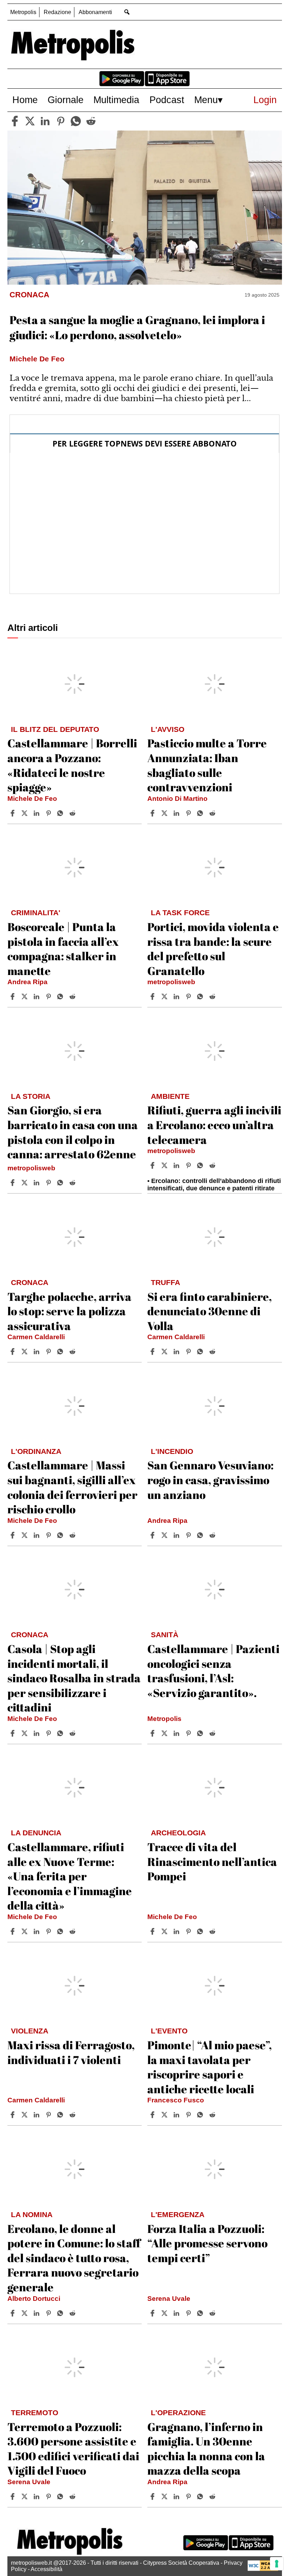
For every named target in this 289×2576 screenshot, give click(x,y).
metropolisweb (171, 982)
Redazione (57, 12)
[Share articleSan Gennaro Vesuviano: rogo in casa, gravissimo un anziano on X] (165, 1535)
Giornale (66, 100)
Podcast (167, 100)
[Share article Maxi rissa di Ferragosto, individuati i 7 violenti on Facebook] (13, 2115)
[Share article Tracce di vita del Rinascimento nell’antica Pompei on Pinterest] (189, 1931)
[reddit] (91, 121)
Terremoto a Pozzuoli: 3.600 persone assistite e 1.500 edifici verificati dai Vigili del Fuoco (73, 2449)
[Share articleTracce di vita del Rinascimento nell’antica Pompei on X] (165, 1931)
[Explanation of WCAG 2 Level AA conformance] (263, 2569)
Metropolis (23, 12)
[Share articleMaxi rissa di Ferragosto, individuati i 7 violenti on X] (25, 2115)
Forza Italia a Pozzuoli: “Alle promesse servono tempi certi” (207, 2243)
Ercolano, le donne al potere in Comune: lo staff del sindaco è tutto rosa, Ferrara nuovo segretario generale (74, 2258)
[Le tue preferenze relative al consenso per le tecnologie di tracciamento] (277, 2564)
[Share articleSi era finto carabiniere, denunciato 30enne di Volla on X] (165, 1352)
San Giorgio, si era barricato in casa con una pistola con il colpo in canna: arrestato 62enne (73, 1132)
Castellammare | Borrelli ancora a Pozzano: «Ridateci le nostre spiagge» (72, 765)
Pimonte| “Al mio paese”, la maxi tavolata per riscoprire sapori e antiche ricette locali (210, 2067)
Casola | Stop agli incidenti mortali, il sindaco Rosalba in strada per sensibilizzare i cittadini (74, 1678)
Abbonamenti (95, 12)
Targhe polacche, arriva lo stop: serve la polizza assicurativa (69, 1311)
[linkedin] (45, 121)
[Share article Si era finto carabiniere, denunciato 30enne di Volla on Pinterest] (189, 1352)
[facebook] (15, 121)
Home (25, 100)
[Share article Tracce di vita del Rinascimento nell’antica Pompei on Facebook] (153, 1931)
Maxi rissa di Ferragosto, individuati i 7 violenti (71, 2052)
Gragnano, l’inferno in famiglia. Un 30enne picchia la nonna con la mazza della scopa (206, 2449)
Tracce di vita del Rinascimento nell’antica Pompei (212, 1861)
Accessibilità (47, 2569)
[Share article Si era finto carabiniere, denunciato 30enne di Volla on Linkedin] (177, 1352)
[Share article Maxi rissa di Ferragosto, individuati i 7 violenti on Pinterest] (49, 2115)
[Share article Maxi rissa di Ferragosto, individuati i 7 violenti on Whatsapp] (61, 2115)
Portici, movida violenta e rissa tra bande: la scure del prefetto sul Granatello (213, 949)
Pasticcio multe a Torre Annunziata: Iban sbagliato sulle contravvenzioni (207, 765)
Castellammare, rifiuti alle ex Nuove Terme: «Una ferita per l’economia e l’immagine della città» (70, 1876)
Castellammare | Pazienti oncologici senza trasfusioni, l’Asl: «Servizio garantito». (213, 1671)
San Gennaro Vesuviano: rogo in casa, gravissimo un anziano (210, 1480)
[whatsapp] (76, 121)
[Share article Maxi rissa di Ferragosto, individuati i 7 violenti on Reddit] (73, 2115)
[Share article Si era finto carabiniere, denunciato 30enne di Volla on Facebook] (153, 1352)
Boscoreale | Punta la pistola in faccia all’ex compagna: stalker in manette (63, 949)
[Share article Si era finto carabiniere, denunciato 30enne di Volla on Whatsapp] (201, 1352)
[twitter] (30, 121)
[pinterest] (61, 121)
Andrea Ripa (27, 982)
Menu (206, 100)
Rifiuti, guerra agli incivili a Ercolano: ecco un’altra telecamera (214, 1125)
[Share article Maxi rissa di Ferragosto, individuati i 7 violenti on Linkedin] (37, 2115)
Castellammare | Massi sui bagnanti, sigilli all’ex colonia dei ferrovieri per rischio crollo (72, 1487)
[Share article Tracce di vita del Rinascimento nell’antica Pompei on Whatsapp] (201, 1931)
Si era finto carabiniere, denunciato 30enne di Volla (210, 1311)
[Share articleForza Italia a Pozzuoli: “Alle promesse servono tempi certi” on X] (165, 2313)
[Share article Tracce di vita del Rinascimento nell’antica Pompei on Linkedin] (177, 1931)
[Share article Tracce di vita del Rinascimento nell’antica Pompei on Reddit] (213, 1931)
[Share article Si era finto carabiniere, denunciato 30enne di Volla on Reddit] (213, 1352)
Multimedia (116, 100)
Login (265, 100)
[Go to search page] (127, 12)
